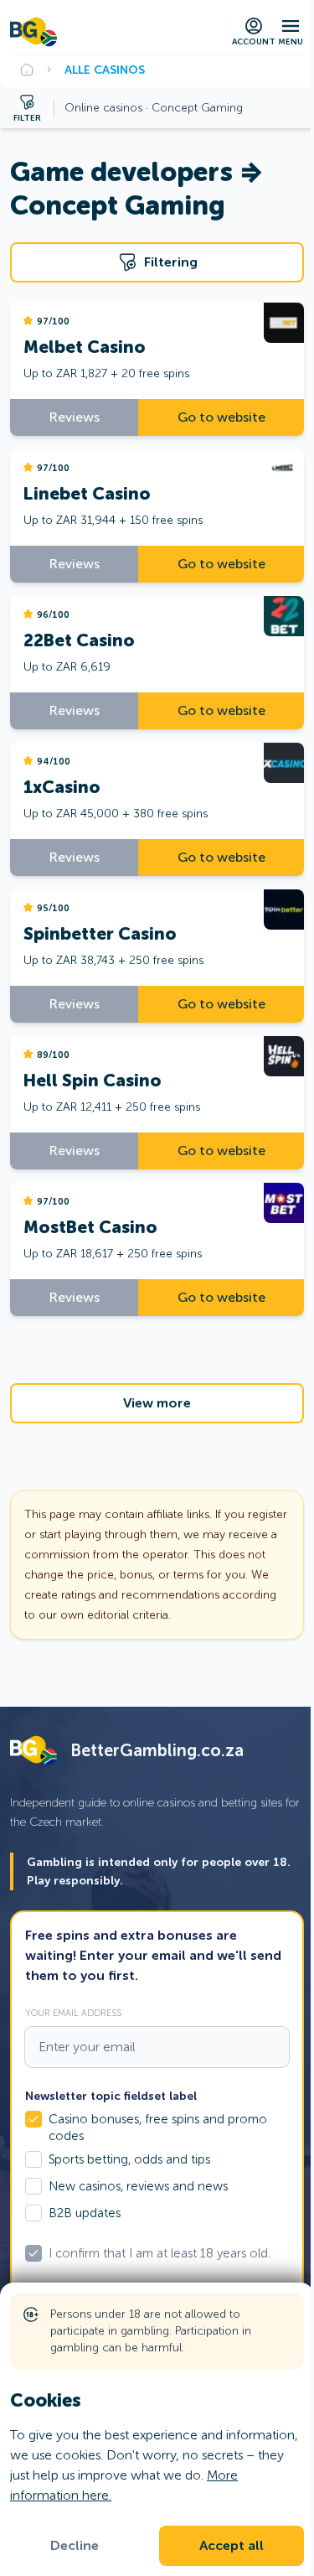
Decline (75, 2546)
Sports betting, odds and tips (129, 2159)
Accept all (232, 2546)
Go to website (221, 417)
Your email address (73, 2013)
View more (157, 1403)
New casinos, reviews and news (138, 2186)
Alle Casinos (105, 70)
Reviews (75, 417)
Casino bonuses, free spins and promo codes (158, 2128)
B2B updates (85, 2213)
